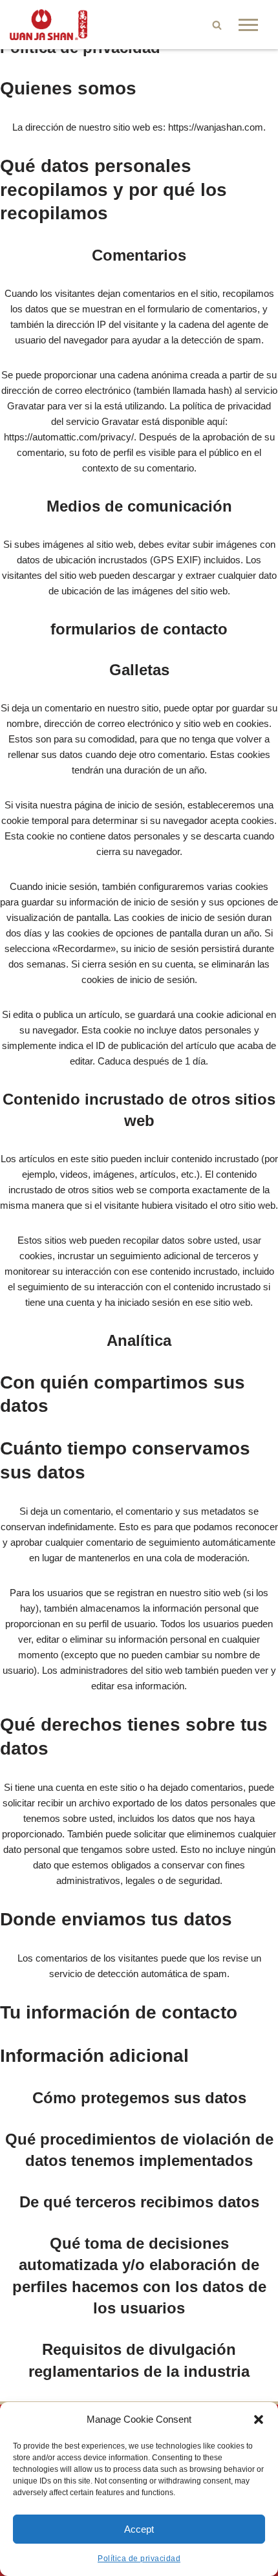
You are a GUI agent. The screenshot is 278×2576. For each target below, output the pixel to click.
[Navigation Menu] (248, 25)
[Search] (217, 25)
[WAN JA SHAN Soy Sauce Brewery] (48, 25)
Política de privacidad (139, 2559)
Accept (139, 2529)
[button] (259, 2419)
